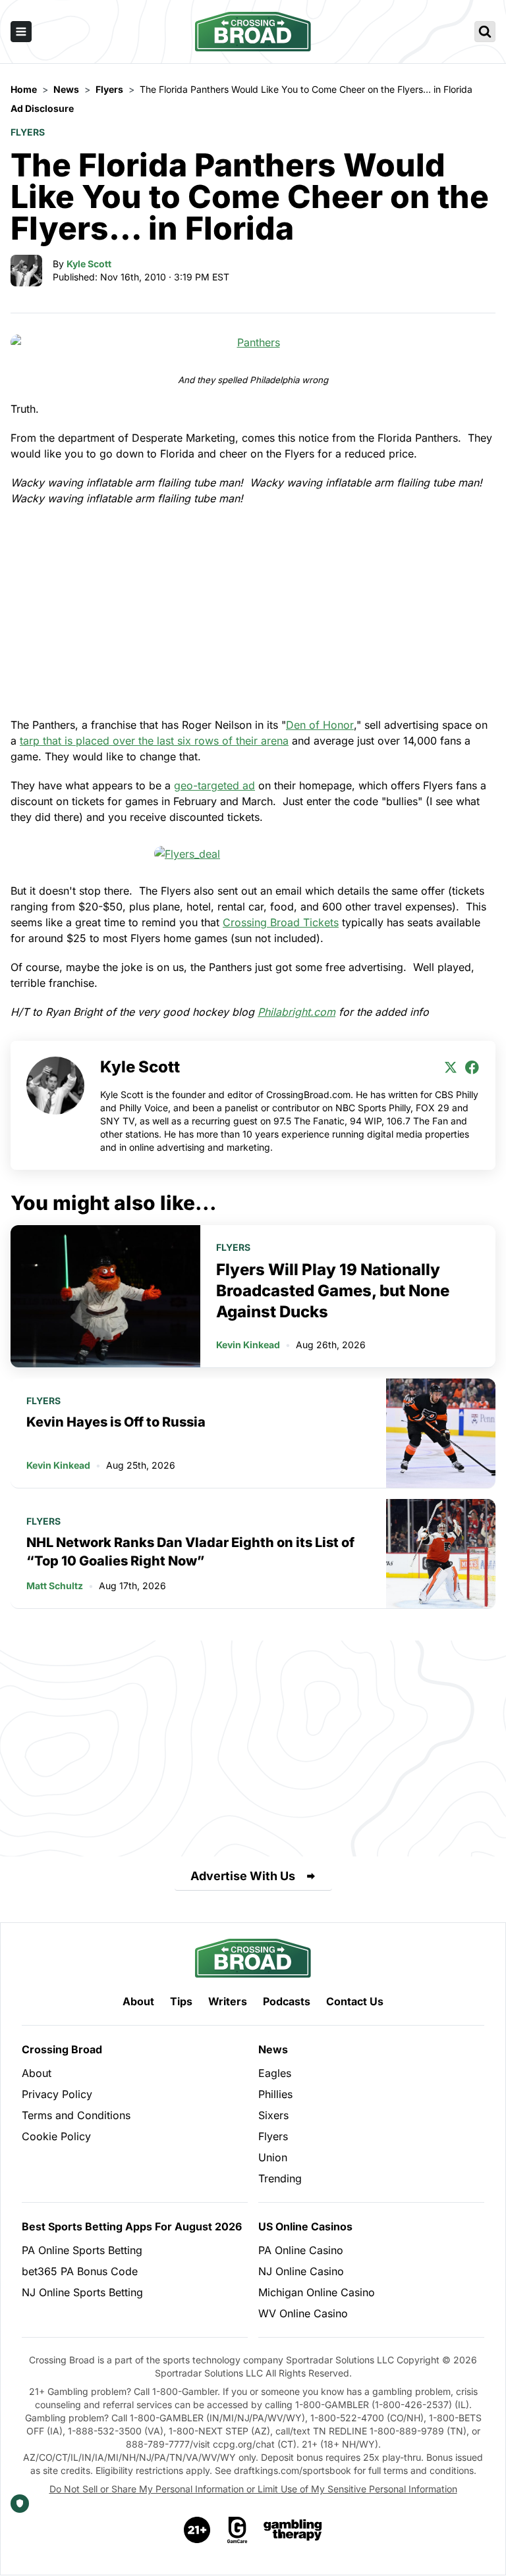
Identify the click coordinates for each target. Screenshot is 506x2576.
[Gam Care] (238, 2530)
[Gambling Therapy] (293, 2530)
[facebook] (472, 1067)
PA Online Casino (301, 2250)
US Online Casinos (305, 2226)
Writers (228, 2001)
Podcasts (287, 2001)
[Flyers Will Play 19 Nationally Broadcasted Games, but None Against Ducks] (105, 1296)
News (273, 2049)
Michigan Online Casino (317, 2292)
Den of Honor (320, 725)
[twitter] (451, 1067)
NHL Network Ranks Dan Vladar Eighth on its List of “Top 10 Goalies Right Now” (190, 1552)
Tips (181, 2001)
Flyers (28, 132)
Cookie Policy (56, 2136)
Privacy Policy (57, 2094)
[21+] (198, 2530)
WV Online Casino (303, 2313)
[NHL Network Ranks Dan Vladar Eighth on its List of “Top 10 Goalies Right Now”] (441, 1554)
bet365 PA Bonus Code (80, 2271)
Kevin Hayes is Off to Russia (116, 1422)
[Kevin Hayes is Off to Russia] (441, 1433)
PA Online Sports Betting (82, 2250)
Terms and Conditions (76, 2115)
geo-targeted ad (214, 785)
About (138, 2001)
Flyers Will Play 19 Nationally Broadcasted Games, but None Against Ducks (333, 1291)
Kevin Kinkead (248, 1345)
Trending (280, 2178)
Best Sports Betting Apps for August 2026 (132, 2226)
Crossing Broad (62, 2049)
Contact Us (355, 2001)
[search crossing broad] (485, 32)
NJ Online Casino (301, 2271)
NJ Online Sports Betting (82, 2292)
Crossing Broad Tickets (281, 922)
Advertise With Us (243, 1876)
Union (273, 2157)
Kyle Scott (89, 264)
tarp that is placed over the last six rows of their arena (154, 741)
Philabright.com (296, 1012)
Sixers (273, 2115)
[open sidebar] (21, 32)
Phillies (275, 2094)
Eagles (275, 2073)
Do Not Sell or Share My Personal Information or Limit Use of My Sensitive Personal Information (253, 2489)
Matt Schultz (55, 1586)
